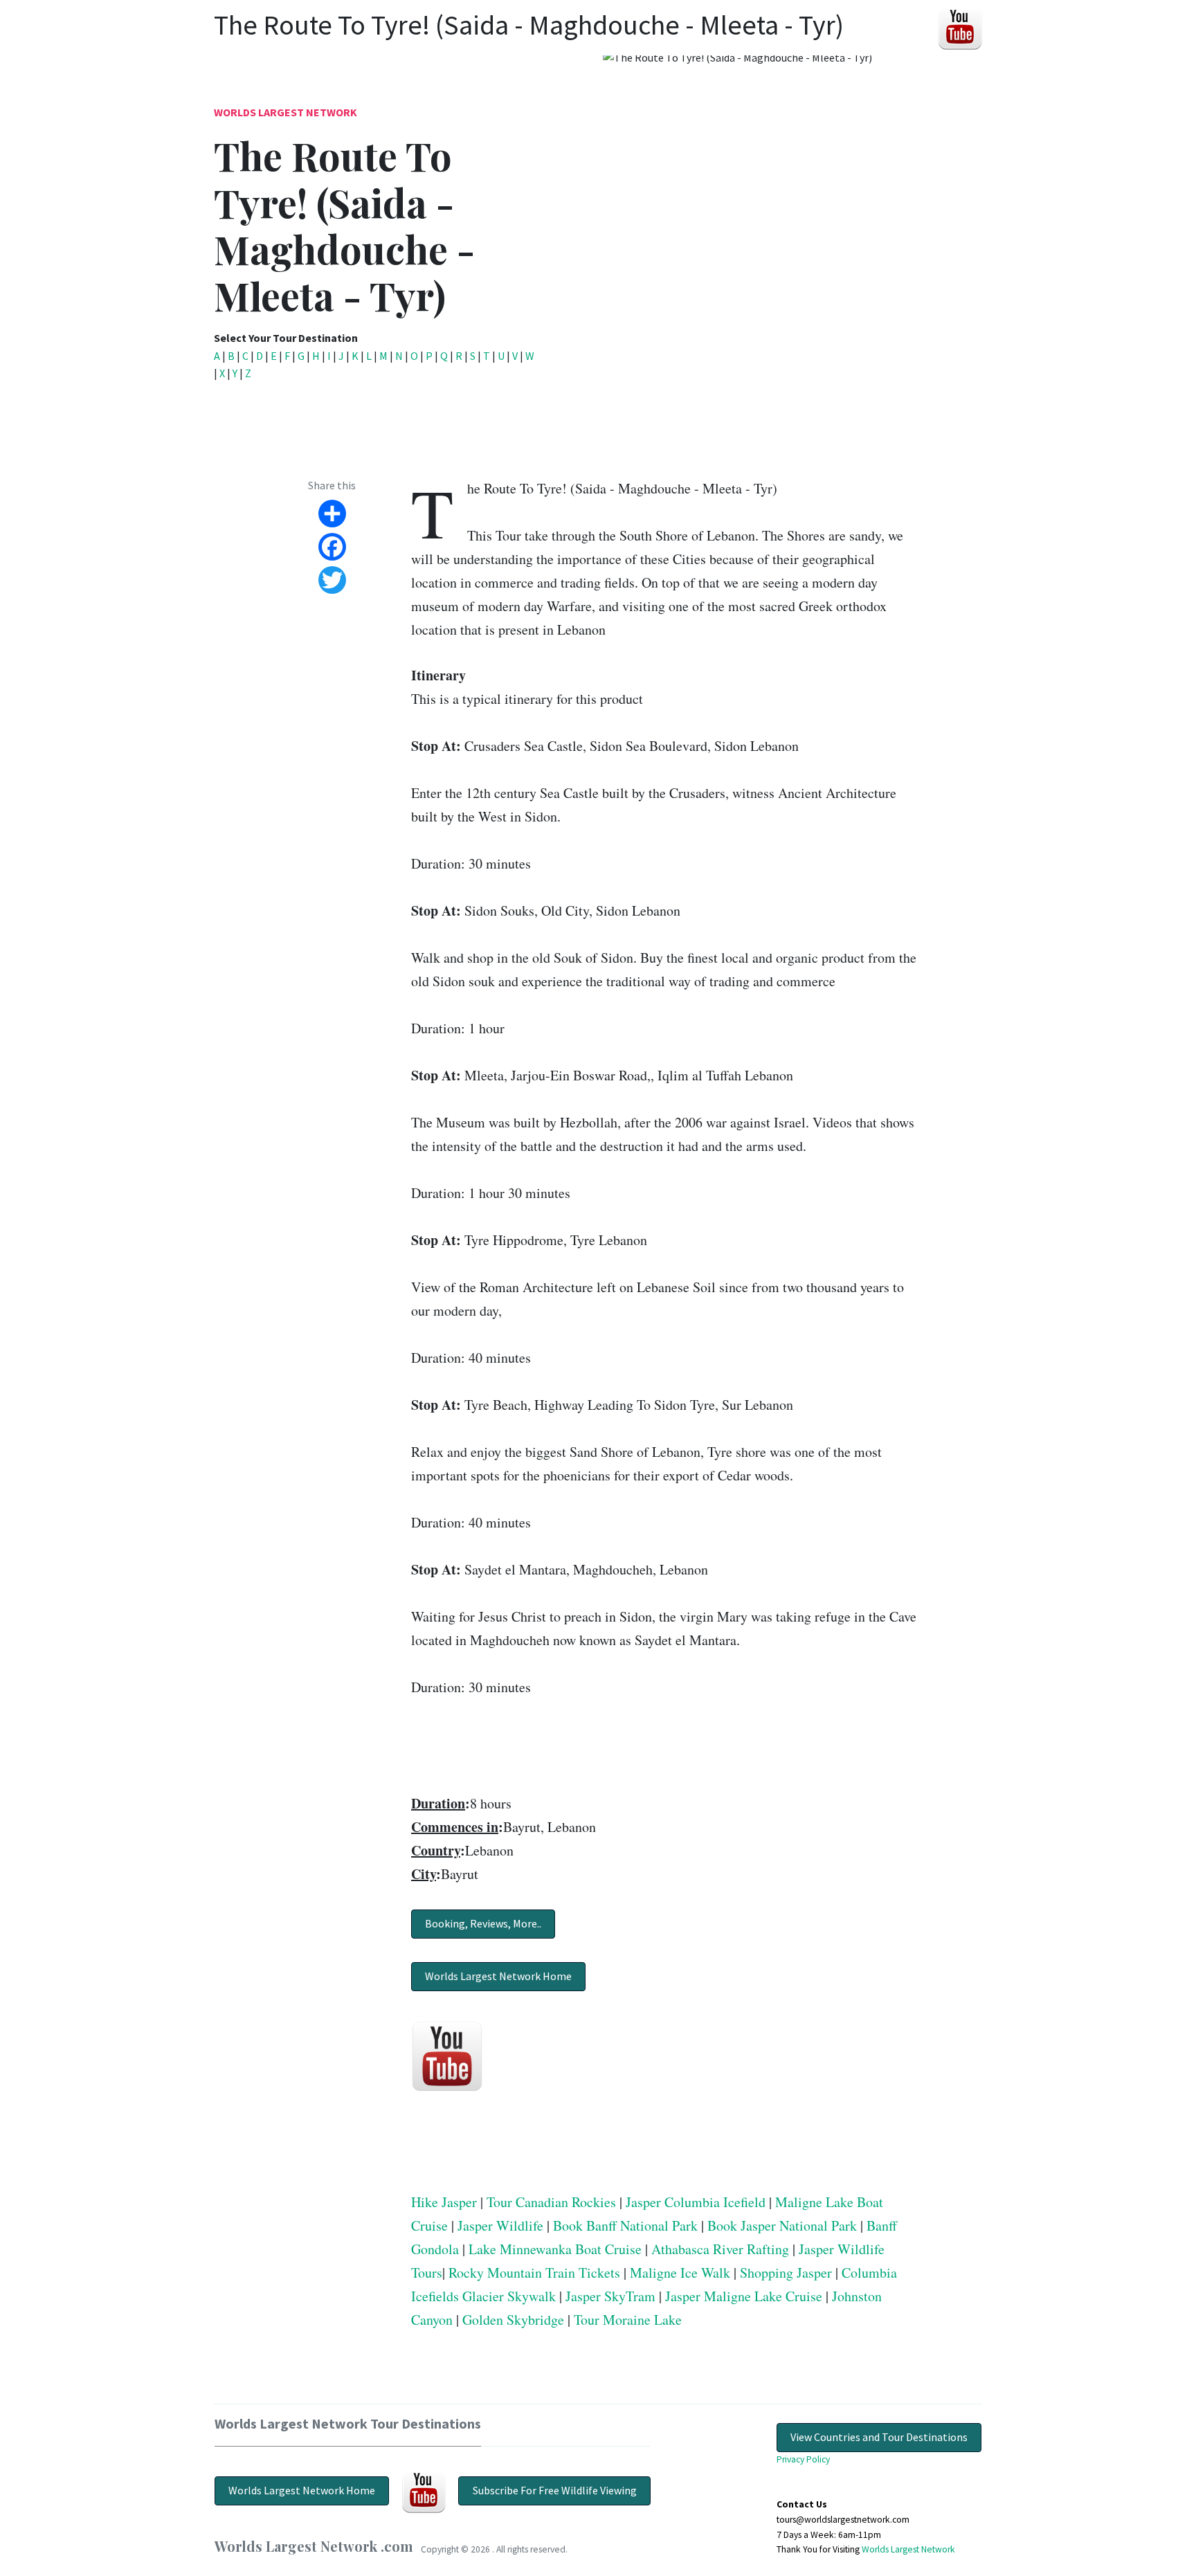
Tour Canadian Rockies (551, 2202)
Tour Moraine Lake (628, 2320)
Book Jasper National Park (782, 2225)
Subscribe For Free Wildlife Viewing (555, 2490)
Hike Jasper (444, 2202)
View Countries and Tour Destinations (879, 2437)
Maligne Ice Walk (680, 2273)
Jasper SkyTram (610, 2296)
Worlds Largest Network (286, 112)
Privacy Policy (803, 2459)
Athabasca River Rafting (720, 2249)
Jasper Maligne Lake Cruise (744, 2296)
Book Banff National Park (625, 2225)
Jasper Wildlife (500, 2225)
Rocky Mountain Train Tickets (534, 2273)
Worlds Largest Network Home (498, 1976)
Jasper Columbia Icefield (696, 2202)
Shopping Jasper (786, 2273)
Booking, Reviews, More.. (483, 1923)
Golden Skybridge (513, 2320)
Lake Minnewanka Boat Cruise (555, 2249)
